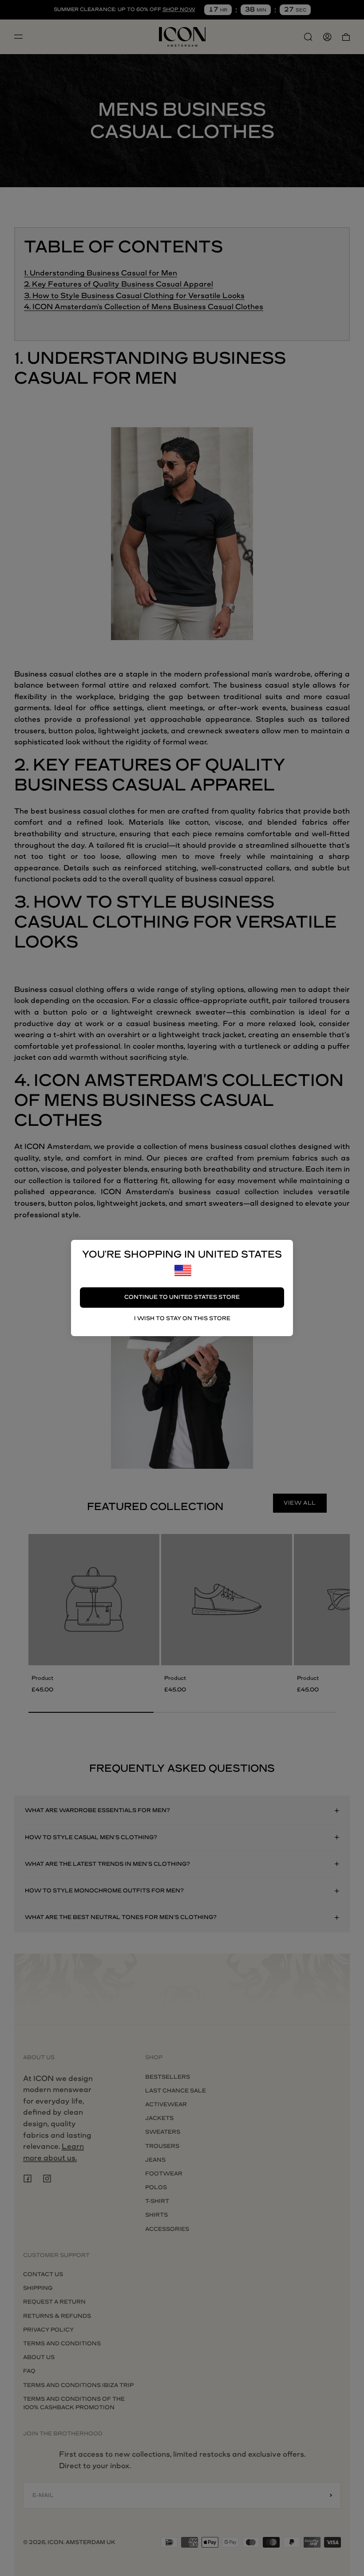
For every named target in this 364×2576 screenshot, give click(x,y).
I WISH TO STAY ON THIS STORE (182, 1318)
